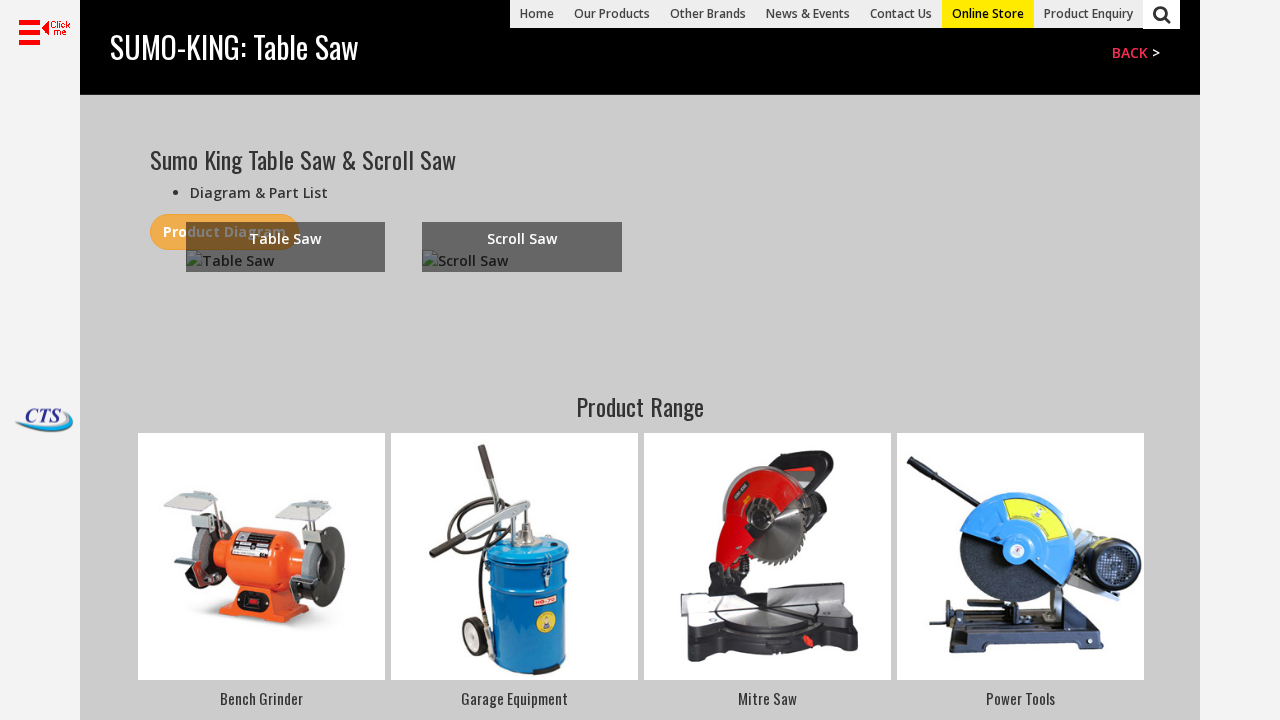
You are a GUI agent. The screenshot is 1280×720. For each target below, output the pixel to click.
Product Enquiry (1088, 13)
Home (537, 13)
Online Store (988, 13)
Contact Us (901, 13)
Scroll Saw (522, 238)
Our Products (612, 13)
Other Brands (708, 13)
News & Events (808, 13)
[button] (40, 33)
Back (1130, 52)
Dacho (20, 421)
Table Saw (285, 238)
